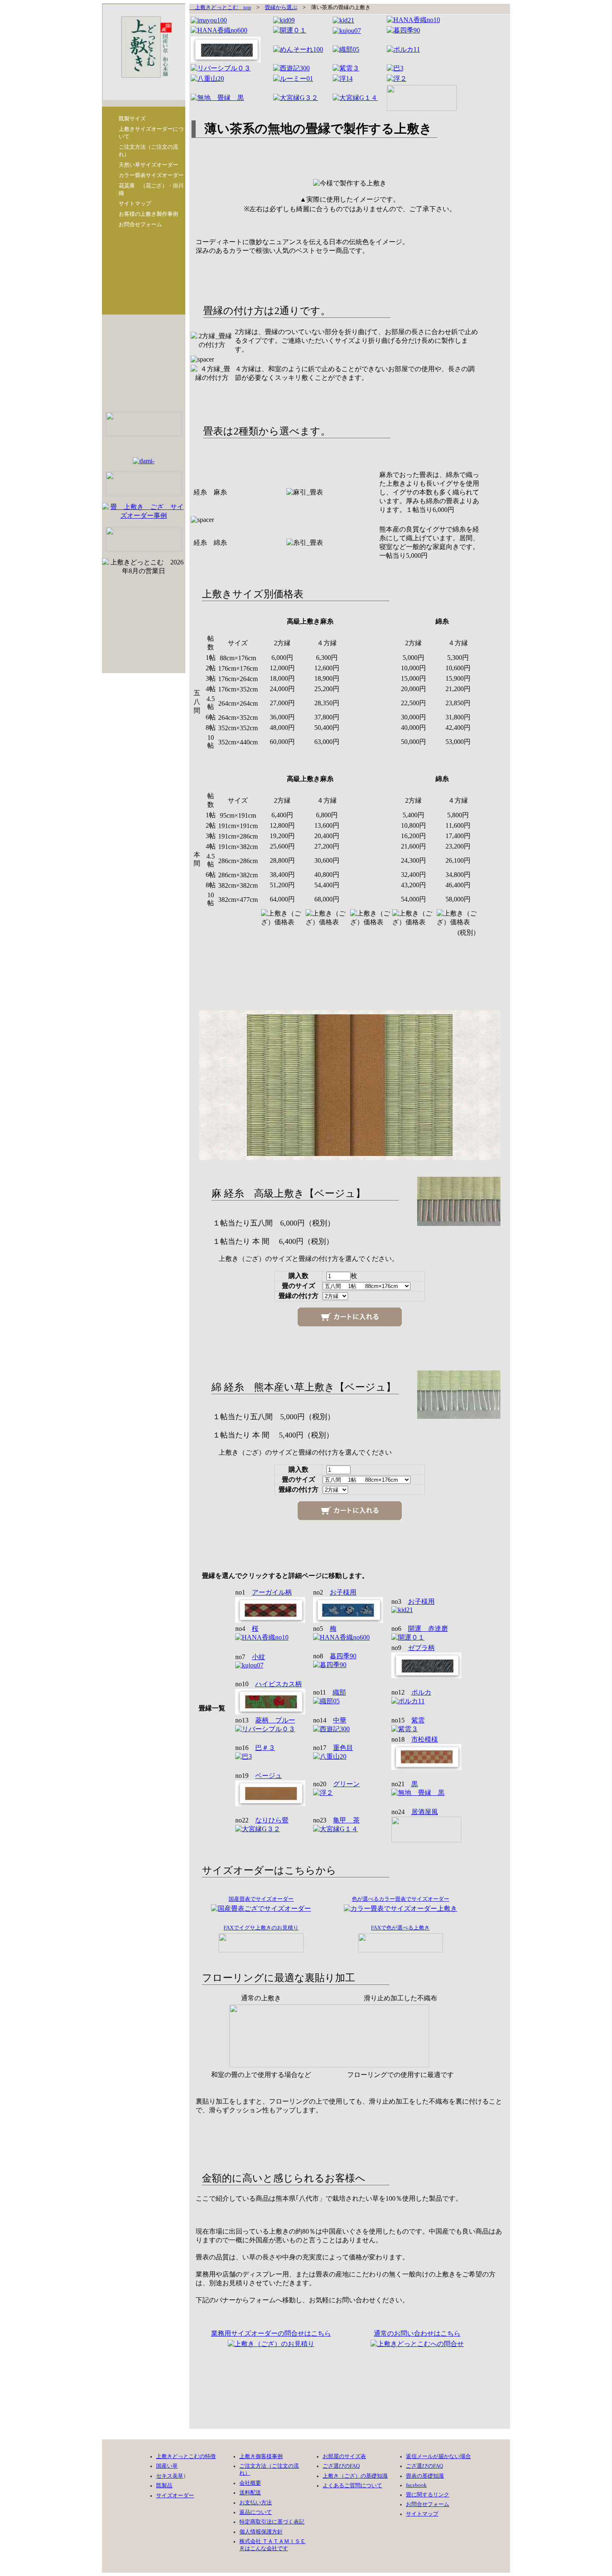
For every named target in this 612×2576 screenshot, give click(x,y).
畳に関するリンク (428, 2495)
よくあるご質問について (352, 2486)
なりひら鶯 (272, 1820)
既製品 (164, 2486)
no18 (415, 1739)
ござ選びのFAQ (341, 2466)
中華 (340, 1720)
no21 (405, 1784)
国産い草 (167, 2466)
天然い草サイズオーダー (148, 165)
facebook (416, 2485)
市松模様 (425, 1739)
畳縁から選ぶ (281, 7)
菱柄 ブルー (275, 1720)
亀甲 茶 (346, 1820)
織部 (339, 1692)
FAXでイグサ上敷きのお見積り (261, 1928)
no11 (330, 1692)
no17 (333, 1748)
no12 (411, 1692)
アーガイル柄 (272, 1592)
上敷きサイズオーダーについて (151, 133)
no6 (420, 1629)
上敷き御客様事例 (261, 2456)
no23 (336, 1820)
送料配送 (250, 2493)
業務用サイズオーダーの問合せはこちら (271, 2333)
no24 (415, 1812)
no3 (413, 1601)
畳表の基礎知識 (425, 2476)
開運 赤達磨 (428, 1629)
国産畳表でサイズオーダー (261, 1899)
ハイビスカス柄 (279, 1684)
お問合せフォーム (140, 224)
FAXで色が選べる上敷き (400, 1928)
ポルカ (421, 1692)
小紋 (259, 1657)
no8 (335, 1656)
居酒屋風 (425, 1812)
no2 (335, 1592)
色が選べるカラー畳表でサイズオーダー (401, 1899)
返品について (256, 2512)
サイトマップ (135, 203)
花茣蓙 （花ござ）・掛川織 (151, 189)
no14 (330, 1720)
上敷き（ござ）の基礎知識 (355, 2476)
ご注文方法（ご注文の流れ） (148, 151)
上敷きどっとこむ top (220, 7)
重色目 (343, 1748)
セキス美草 (170, 2476)
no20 (336, 1784)
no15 (408, 1720)
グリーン (346, 1784)
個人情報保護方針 (261, 2532)
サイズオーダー (175, 2496)
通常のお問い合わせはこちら (417, 2333)
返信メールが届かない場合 (438, 2456)
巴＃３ (265, 1748)
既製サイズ (132, 119)
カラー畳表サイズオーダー (151, 175)
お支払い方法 (256, 2503)
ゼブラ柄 (421, 1648)
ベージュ (269, 1776)
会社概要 (250, 2483)
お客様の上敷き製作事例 (148, 214)
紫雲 (418, 1720)
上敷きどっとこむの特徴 (186, 2456)
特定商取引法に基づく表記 (272, 2522)
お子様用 (343, 1592)
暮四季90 (343, 1656)
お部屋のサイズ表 (344, 2456)
